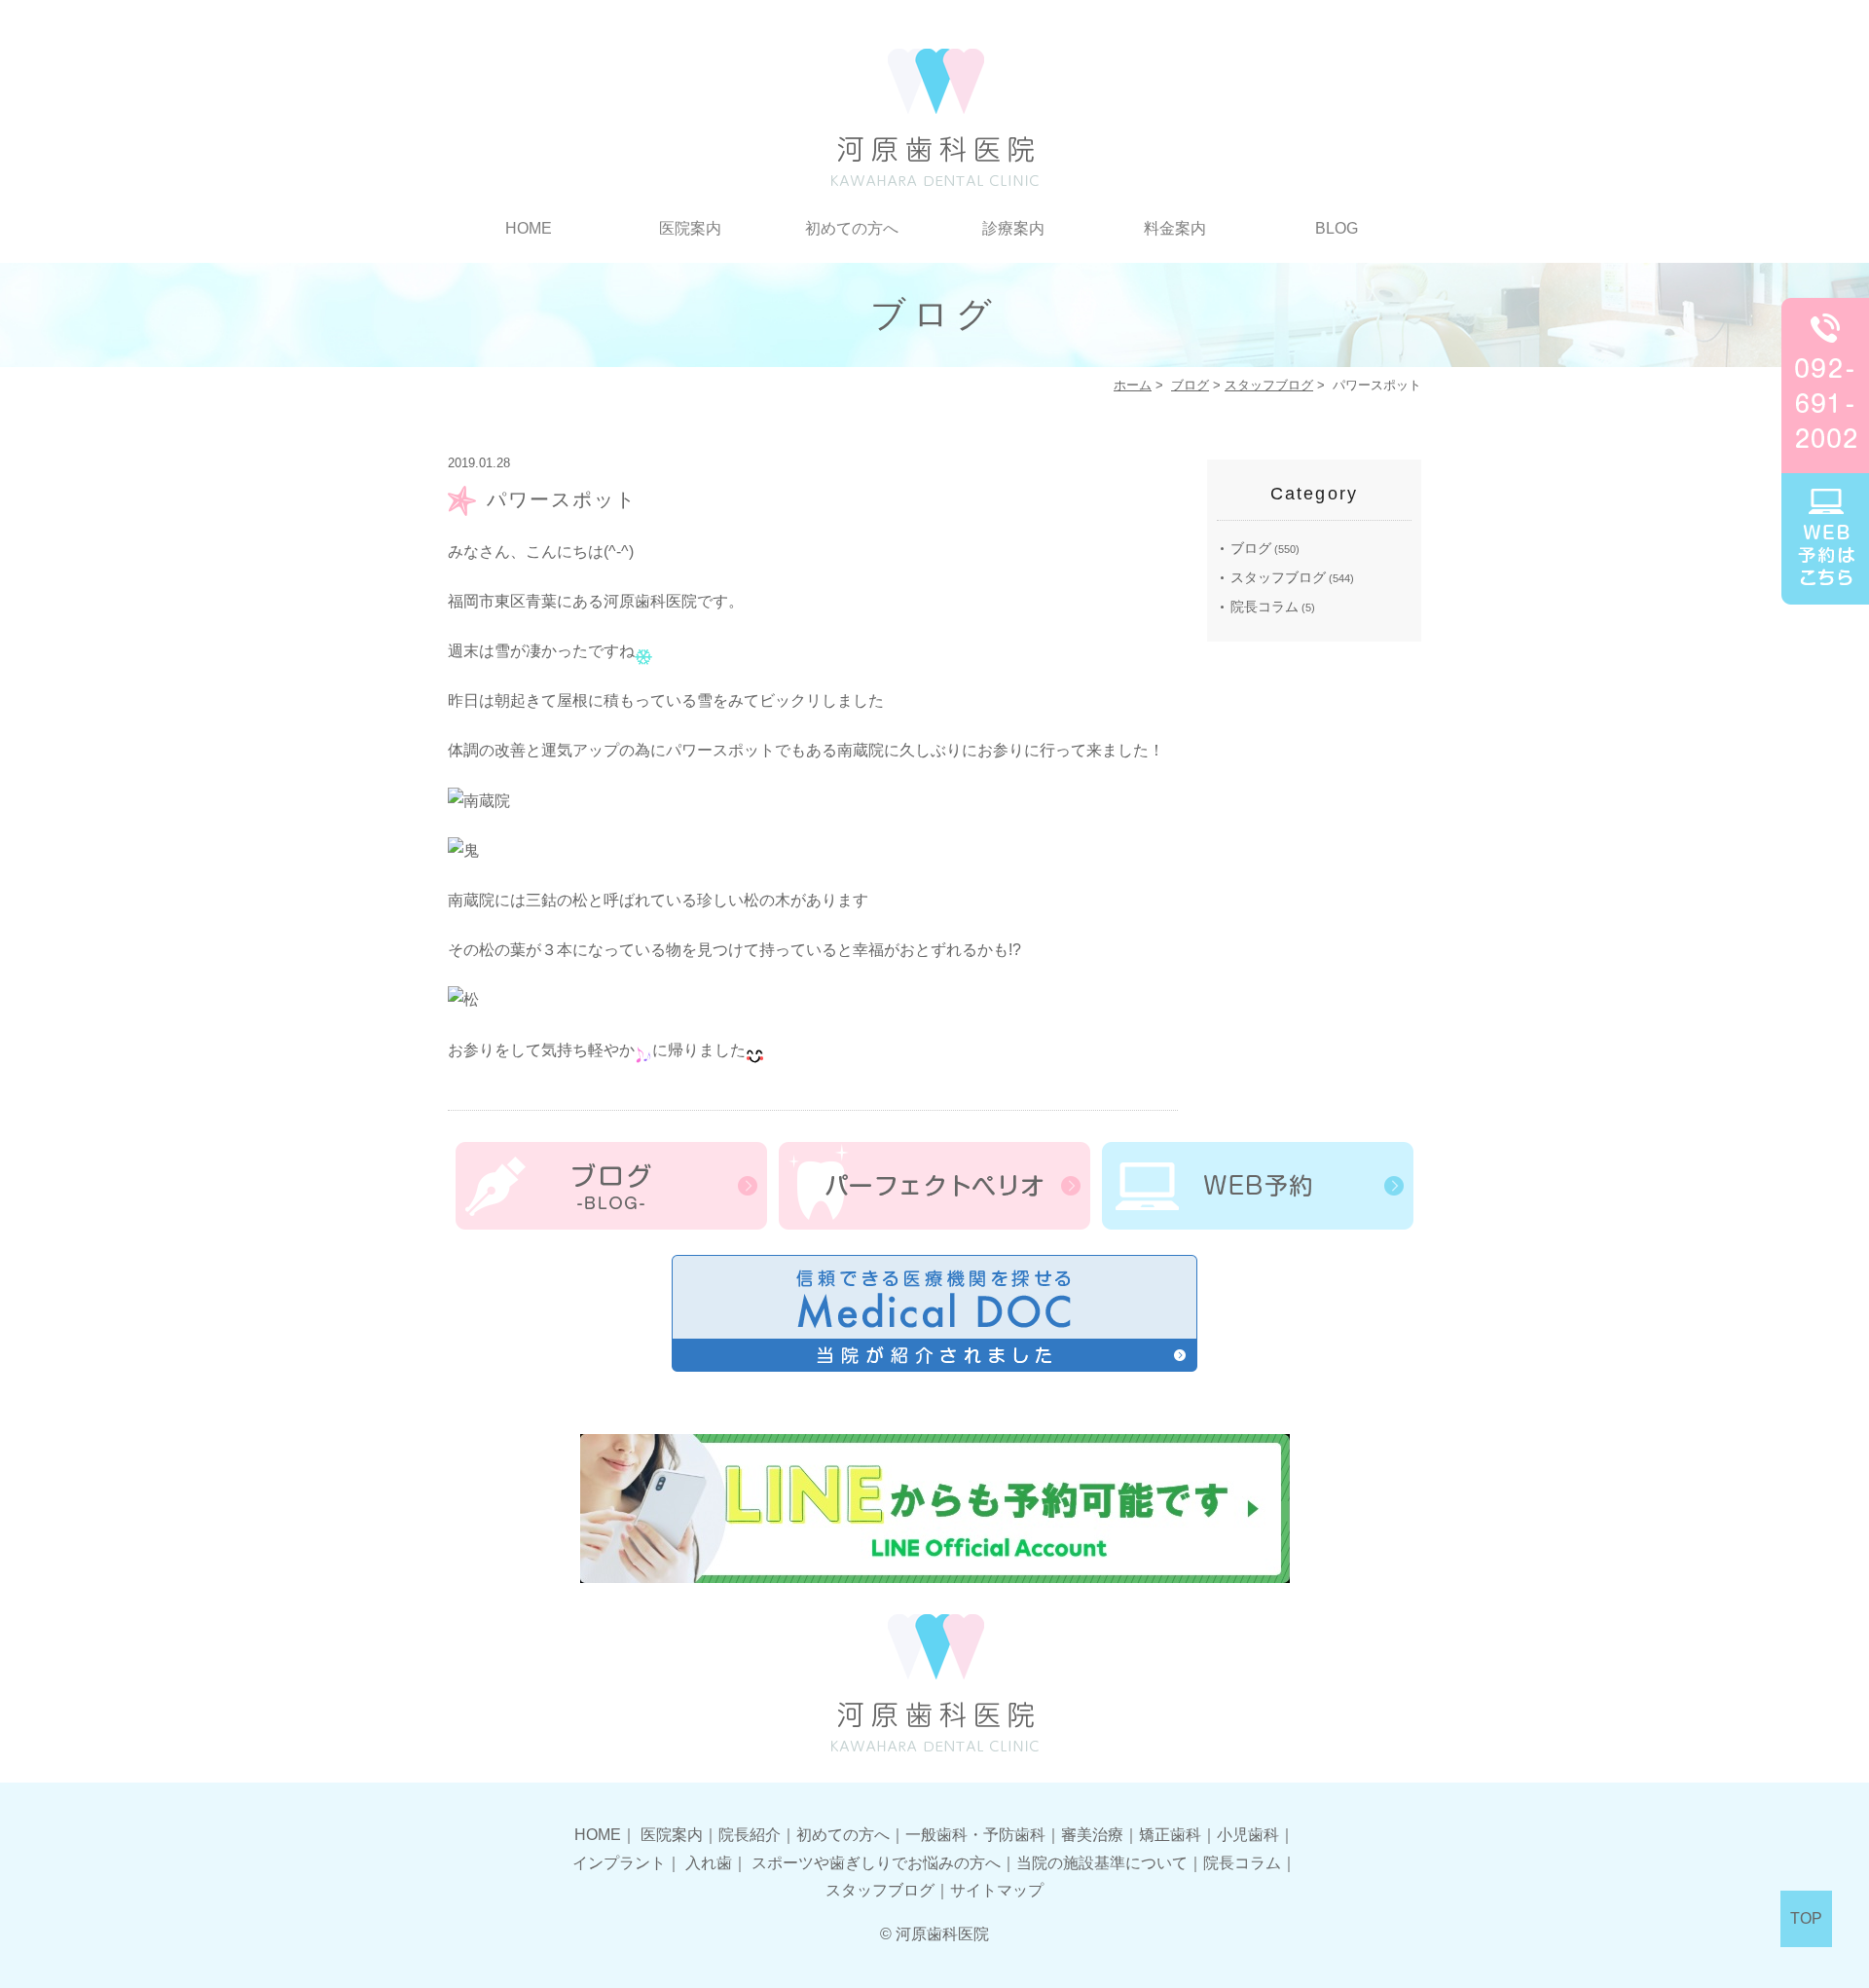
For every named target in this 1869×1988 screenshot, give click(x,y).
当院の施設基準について (1102, 1863)
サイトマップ (997, 1890)
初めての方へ (852, 228)
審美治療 (1092, 1835)
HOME (529, 228)
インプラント (619, 1863)
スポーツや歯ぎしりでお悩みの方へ (876, 1863)
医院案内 (672, 1835)
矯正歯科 (1170, 1835)
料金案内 (1175, 228)
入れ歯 (709, 1863)
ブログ (1190, 385)
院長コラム (1264, 607)
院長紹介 (750, 1835)
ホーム (1133, 385)
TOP (1806, 1918)
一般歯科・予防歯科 (975, 1835)
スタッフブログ (1269, 385)
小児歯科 (1248, 1835)
